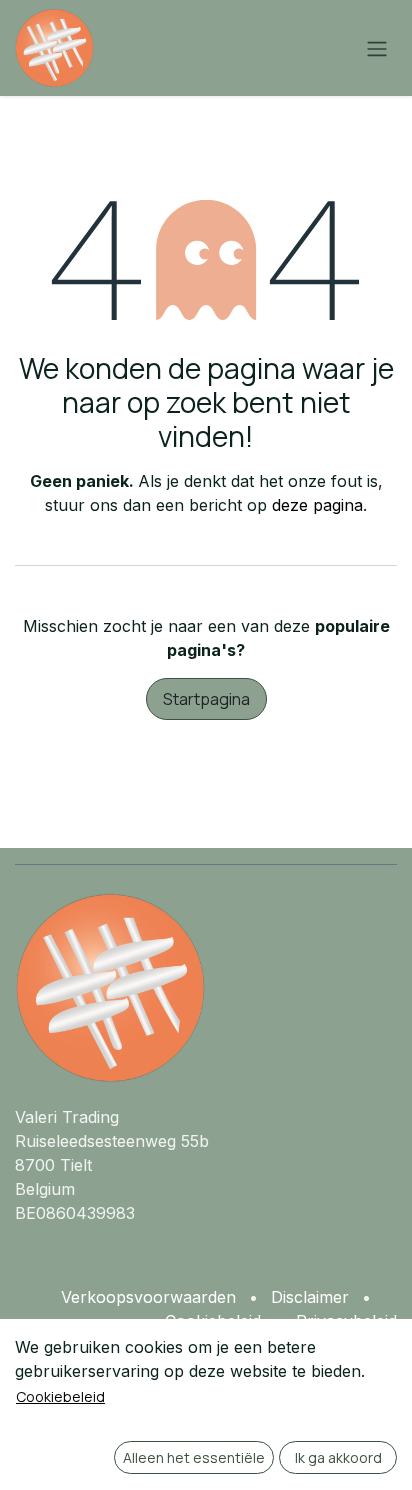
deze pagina (317, 505)
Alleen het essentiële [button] (194, 1457)
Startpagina (206, 699)
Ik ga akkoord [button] (338, 1457)
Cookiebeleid (60, 1396)
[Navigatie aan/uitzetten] (377, 48)
